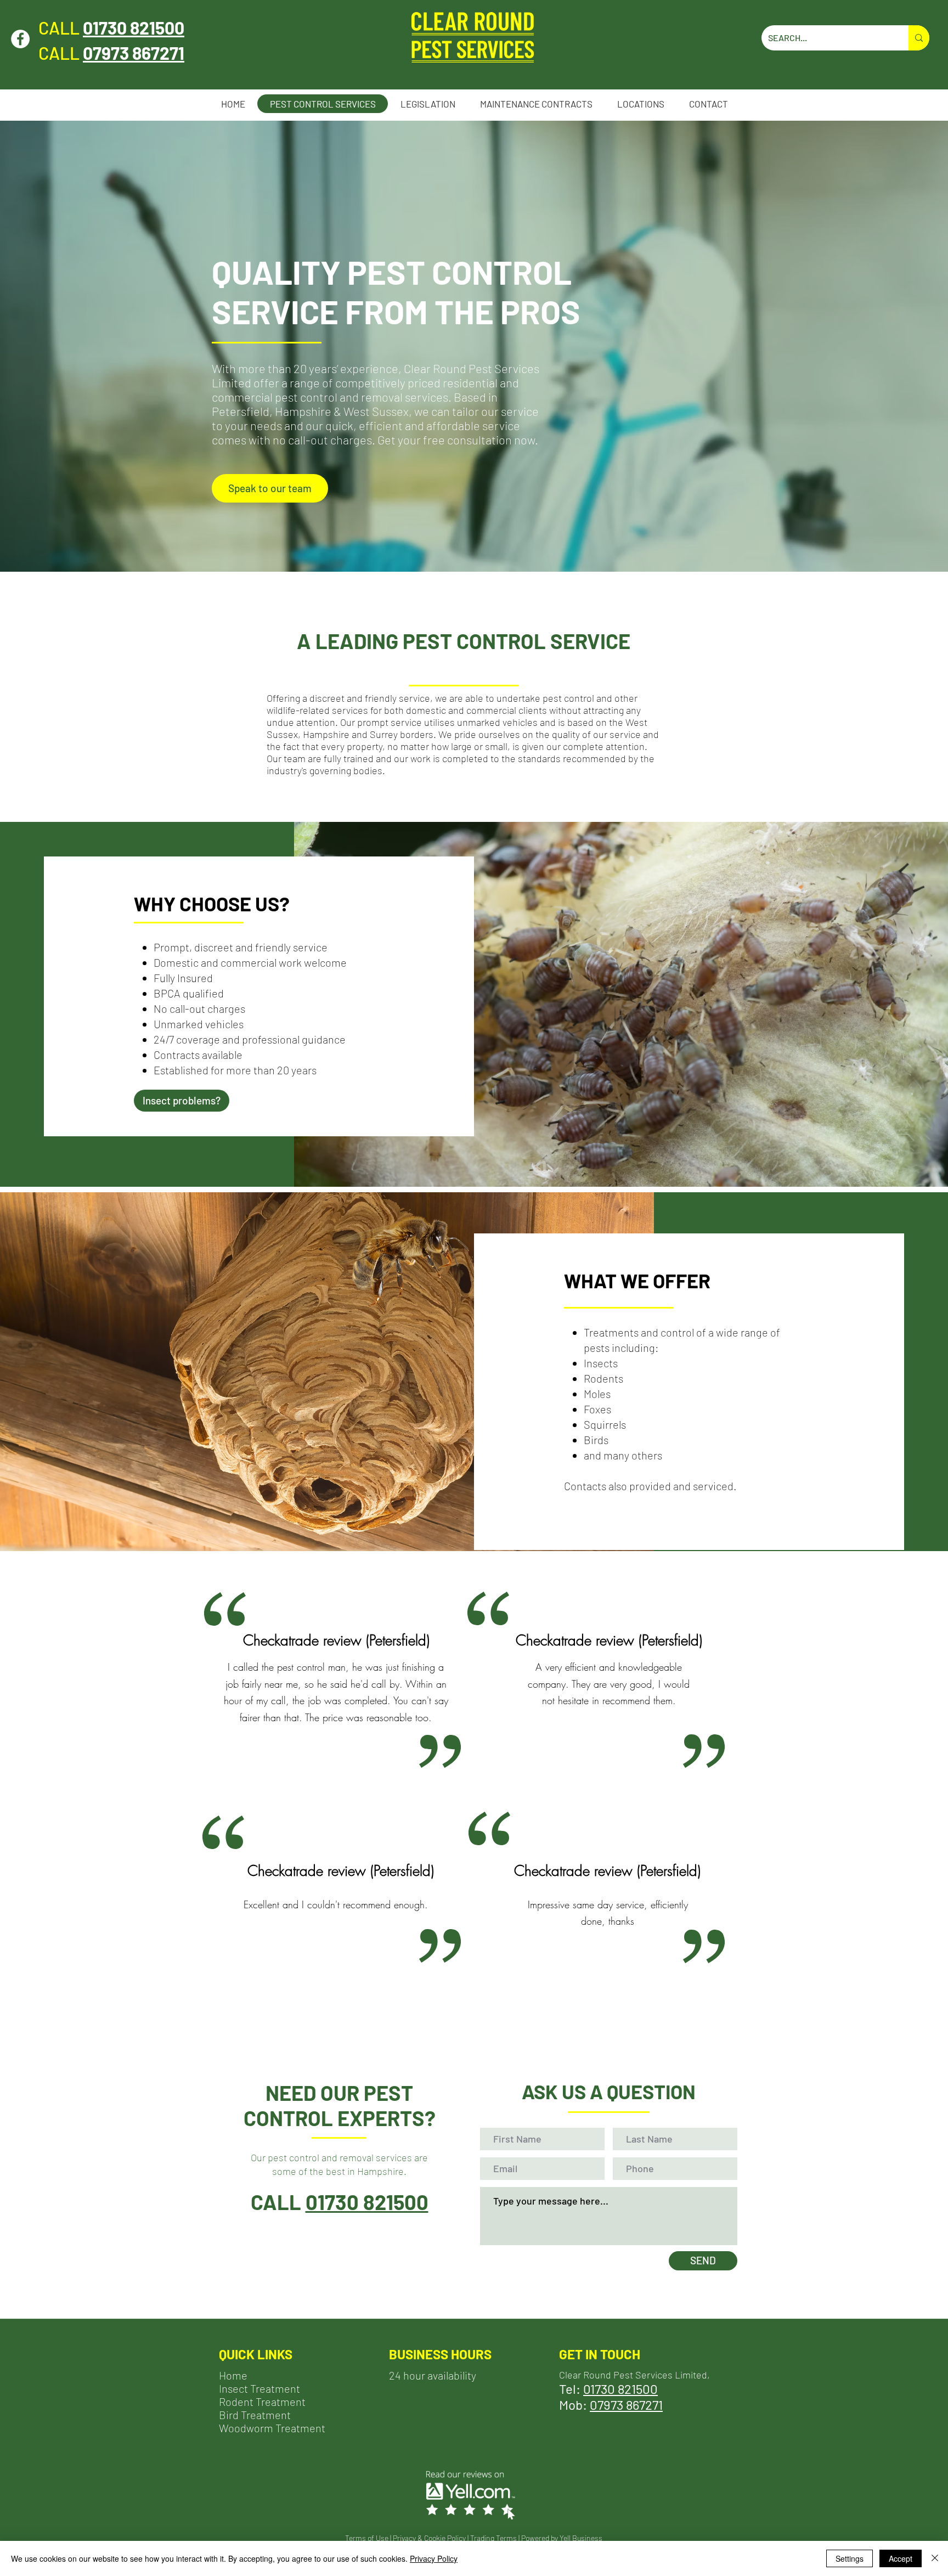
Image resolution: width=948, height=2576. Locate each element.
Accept (901, 2558)
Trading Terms (493, 2538)
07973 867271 (626, 2405)
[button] (641, 104)
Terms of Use (367, 2538)
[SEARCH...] (919, 38)
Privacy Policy (434, 2558)
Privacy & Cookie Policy (429, 2538)
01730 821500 (134, 27)
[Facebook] (20, 39)
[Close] (935, 2558)
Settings (850, 2558)
